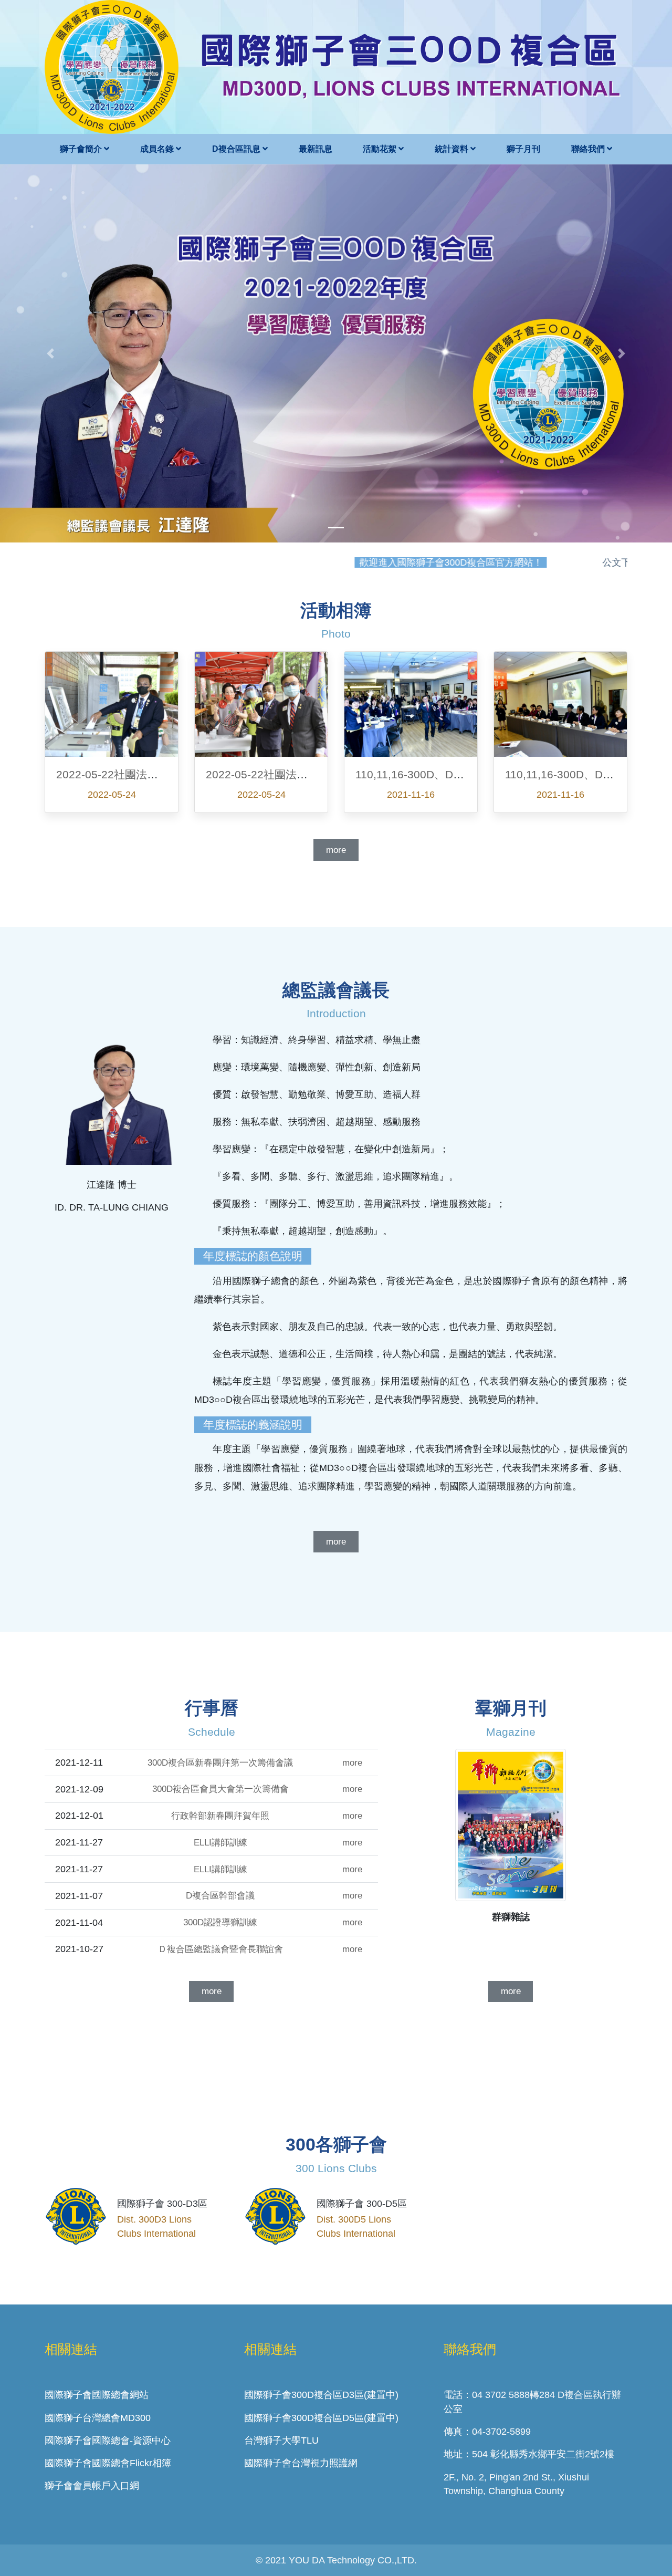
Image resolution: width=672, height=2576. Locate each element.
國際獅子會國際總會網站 (97, 2395)
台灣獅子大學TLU (281, 2441)
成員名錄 (158, 149)
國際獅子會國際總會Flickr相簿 (108, 2463)
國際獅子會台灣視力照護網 (301, 2463)
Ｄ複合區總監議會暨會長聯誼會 (220, 1949)
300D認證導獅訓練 (220, 1922)
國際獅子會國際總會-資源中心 (108, 2441)
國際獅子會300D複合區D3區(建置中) (321, 2395)
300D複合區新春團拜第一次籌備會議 (220, 1763)
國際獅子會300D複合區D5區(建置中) (321, 2418)
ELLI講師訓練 (220, 1843)
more (336, 850)
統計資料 (453, 149)
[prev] (50, 353)
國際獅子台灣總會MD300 (98, 2418)
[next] (622, 353)
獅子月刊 (523, 149)
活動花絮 (381, 149)
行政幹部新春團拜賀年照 (220, 1816)
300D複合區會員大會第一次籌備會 (220, 1789)
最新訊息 (316, 149)
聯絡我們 (589, 149)
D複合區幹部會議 (220, 1896)
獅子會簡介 (82, 149)
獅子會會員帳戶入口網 (92, 2486)
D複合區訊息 (237, 149)
